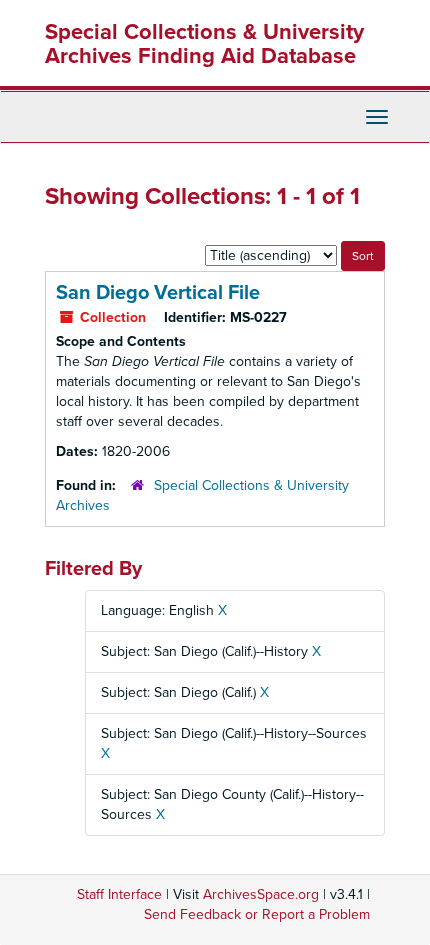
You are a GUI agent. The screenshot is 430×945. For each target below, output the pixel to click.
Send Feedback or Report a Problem (257, 914)
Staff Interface (119, 894)
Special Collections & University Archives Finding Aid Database (204, 44)
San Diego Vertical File (158, 293)
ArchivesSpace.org (261, 894)
